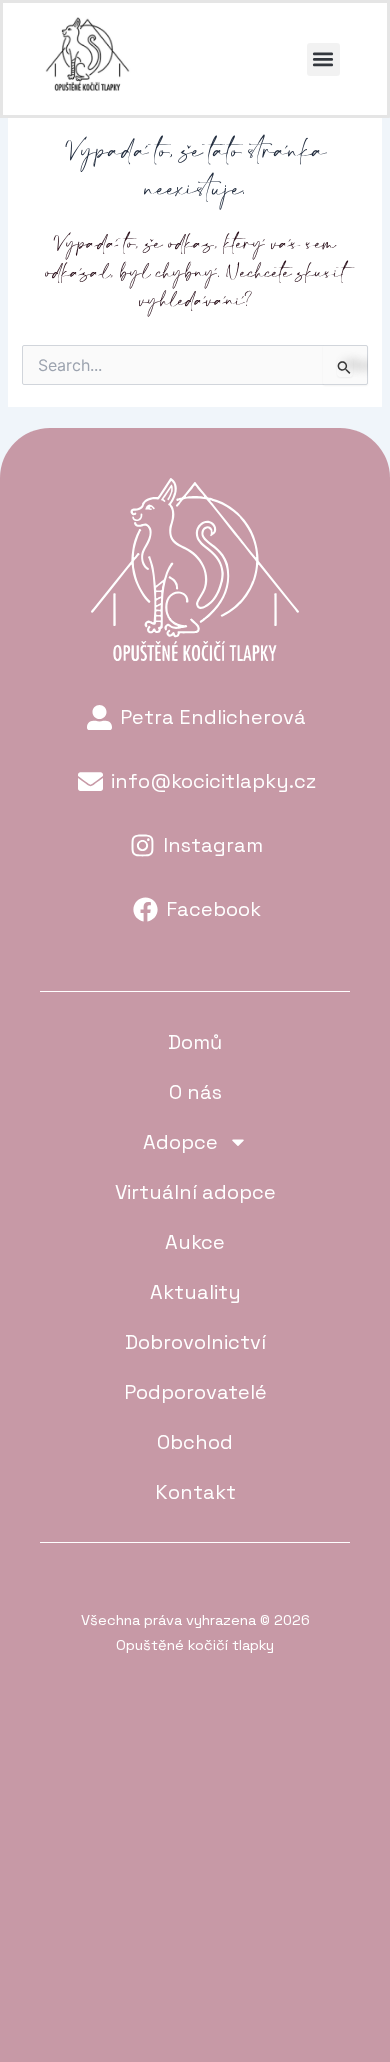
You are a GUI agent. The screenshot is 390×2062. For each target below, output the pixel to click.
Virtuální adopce (195, 1192)
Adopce (180, 1142)
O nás (195, 1092)
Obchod (195, 1442)
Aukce (195, 1242)
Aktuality (195, 1292)
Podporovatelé (195, 1392)
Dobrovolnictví (195, 1342)
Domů (195, 1042)
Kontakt (195, 1492)
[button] (323, 59)
